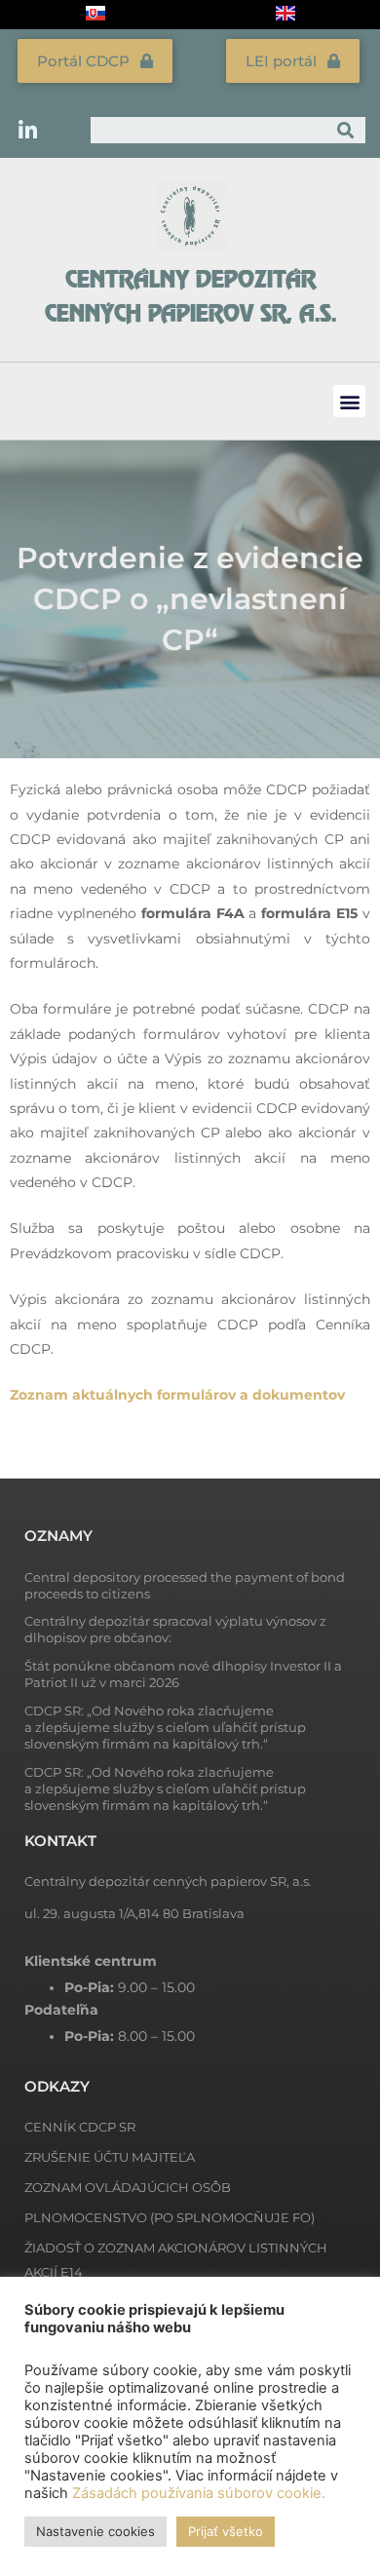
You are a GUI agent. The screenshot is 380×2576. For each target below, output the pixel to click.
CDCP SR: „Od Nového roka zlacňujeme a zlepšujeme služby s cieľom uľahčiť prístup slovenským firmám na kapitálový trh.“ (165, 1727)
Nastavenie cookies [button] (95, 2531)
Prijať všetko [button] (226, 2531)
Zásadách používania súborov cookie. (199, 2493)
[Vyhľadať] (346, 130)
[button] (349, 401)
